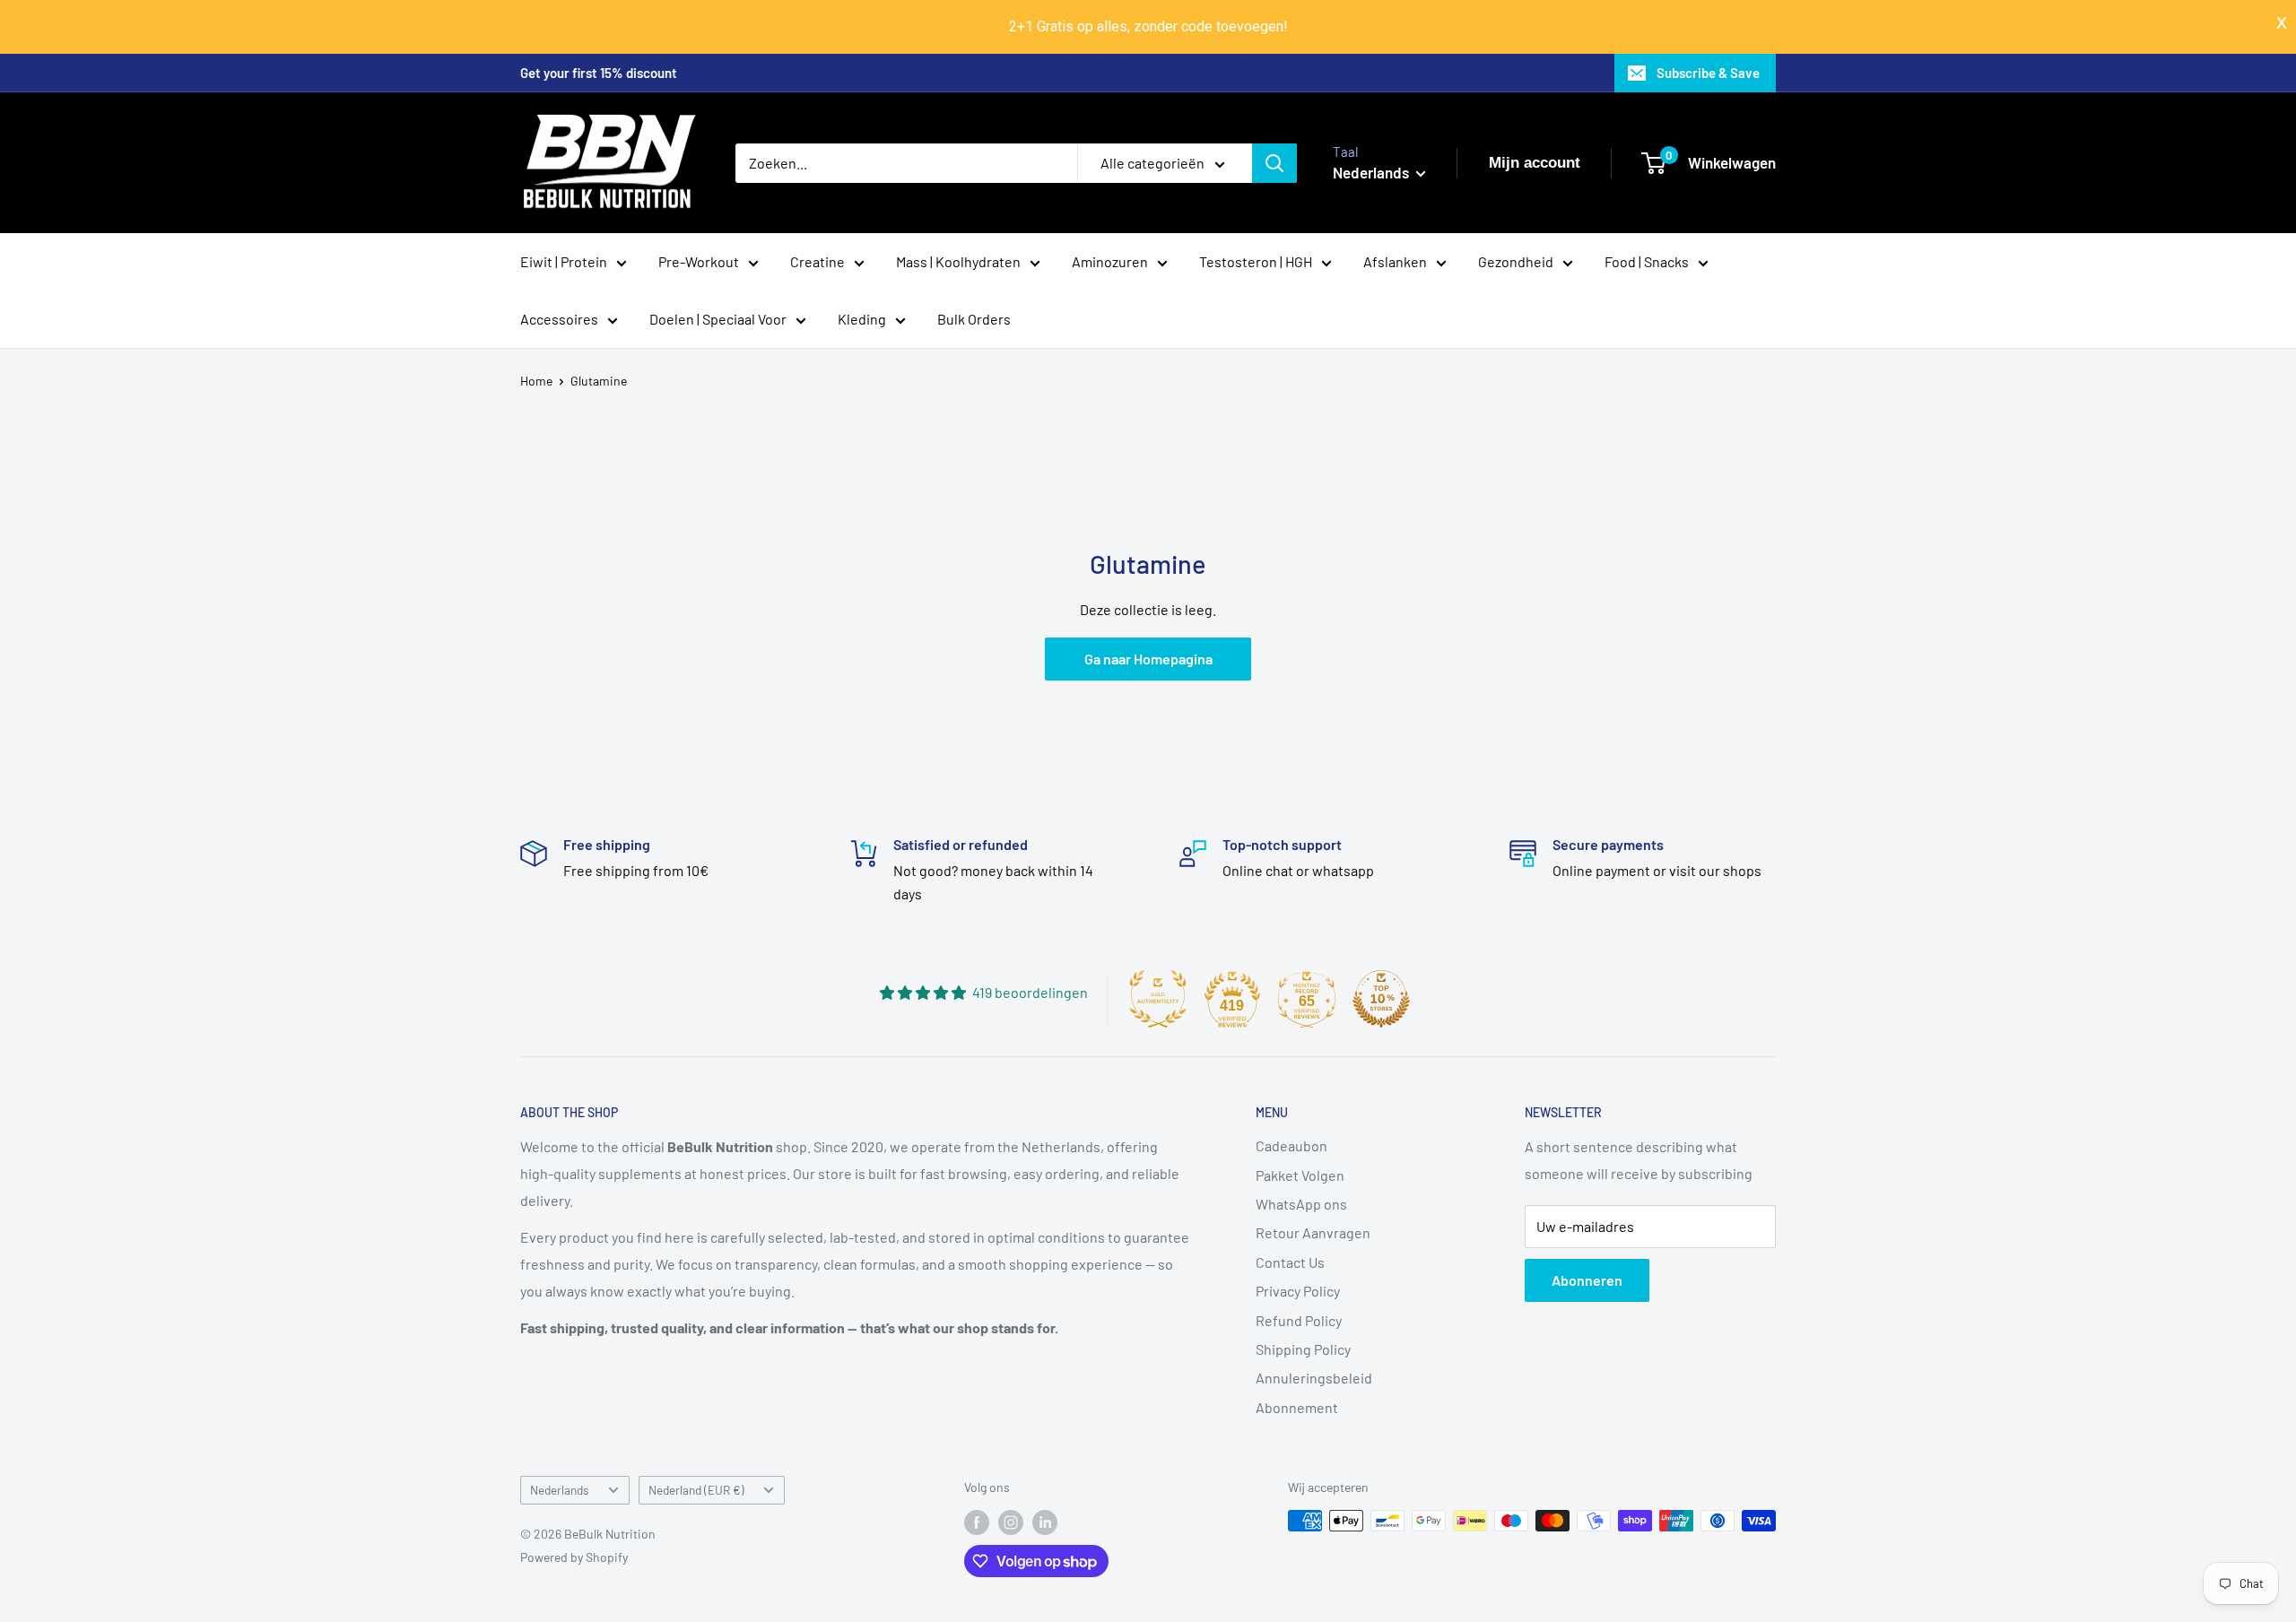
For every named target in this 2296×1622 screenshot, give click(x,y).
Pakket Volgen (1300, 1175)
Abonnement (1297, 1407)
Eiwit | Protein (564, 261)
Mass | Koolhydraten (958, 261)
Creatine (818, 261)
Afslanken (1395, 261)
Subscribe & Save (1708, 73)
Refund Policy (1299, 1320)
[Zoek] (1274, 163)
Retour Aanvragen (1313, 1232)
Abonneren (1587, 1280)
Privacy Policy (1298, 1291)
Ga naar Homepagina (1148, 659)
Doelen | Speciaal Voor (718, 319)
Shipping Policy (1303, 1349)
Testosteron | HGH (1256, 261)
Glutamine (599, 381)
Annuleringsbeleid (1314, 1378)
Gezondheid (1516, 261)
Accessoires (559, 319)
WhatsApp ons (1301, 1204)
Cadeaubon (1291, 1145)
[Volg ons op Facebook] (977, 1522)
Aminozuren (1110, 261)
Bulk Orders (974, 319)
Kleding (862, 319)
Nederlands (560, 1490)
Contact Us (1290, 1262)
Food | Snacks (1647, 261)
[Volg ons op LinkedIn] (1045, 1522)
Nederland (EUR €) (696, 1490)
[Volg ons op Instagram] (1011, 1522)
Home (536, 381)
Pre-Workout (699, 261)
